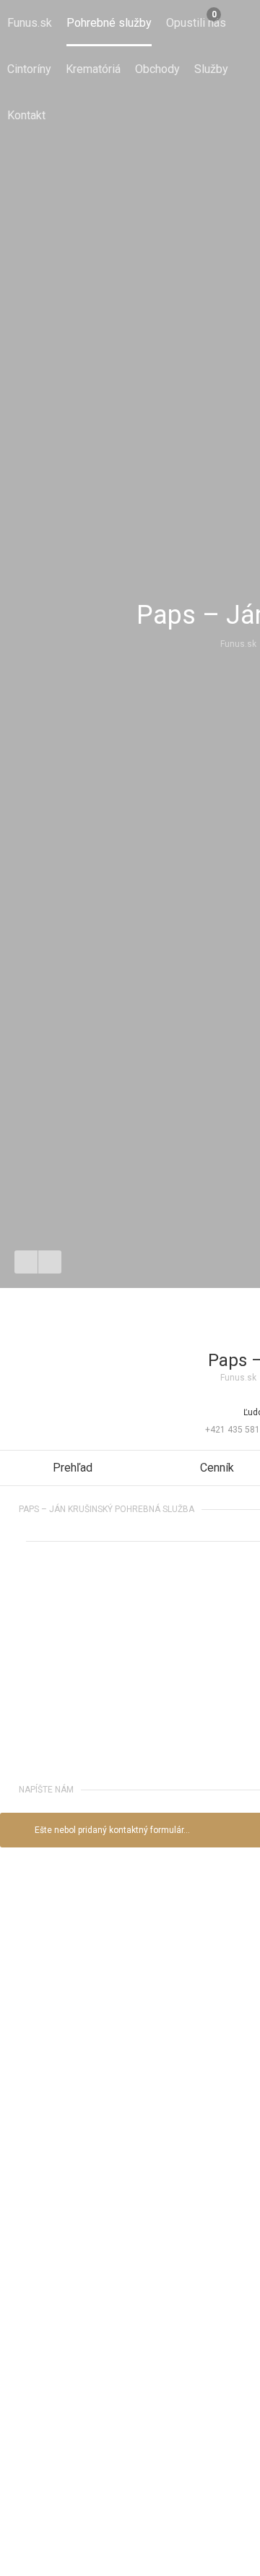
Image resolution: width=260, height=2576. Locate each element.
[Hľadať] (237, 23)
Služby (211, 69)
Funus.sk (30, 23)
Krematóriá (93, 69)
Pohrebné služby (109, 23)
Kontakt (26, 115)
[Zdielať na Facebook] (26, 1262)
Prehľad (73, 1468)
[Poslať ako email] (50, 1262)
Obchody (157, 69)
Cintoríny (29, 69)
